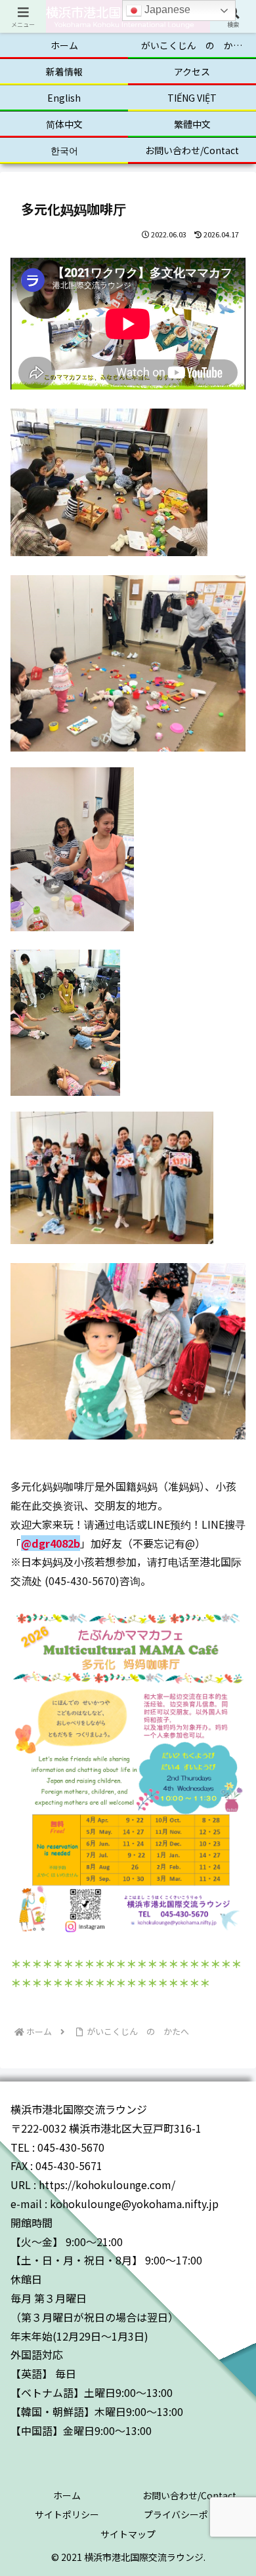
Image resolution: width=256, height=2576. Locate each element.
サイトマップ (128, 2534)
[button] (230, 2021)
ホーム (67, 2495)
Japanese (166, 10)
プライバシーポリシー (190, 2514)
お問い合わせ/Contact (189, 2495)
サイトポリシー (67, 2514)
